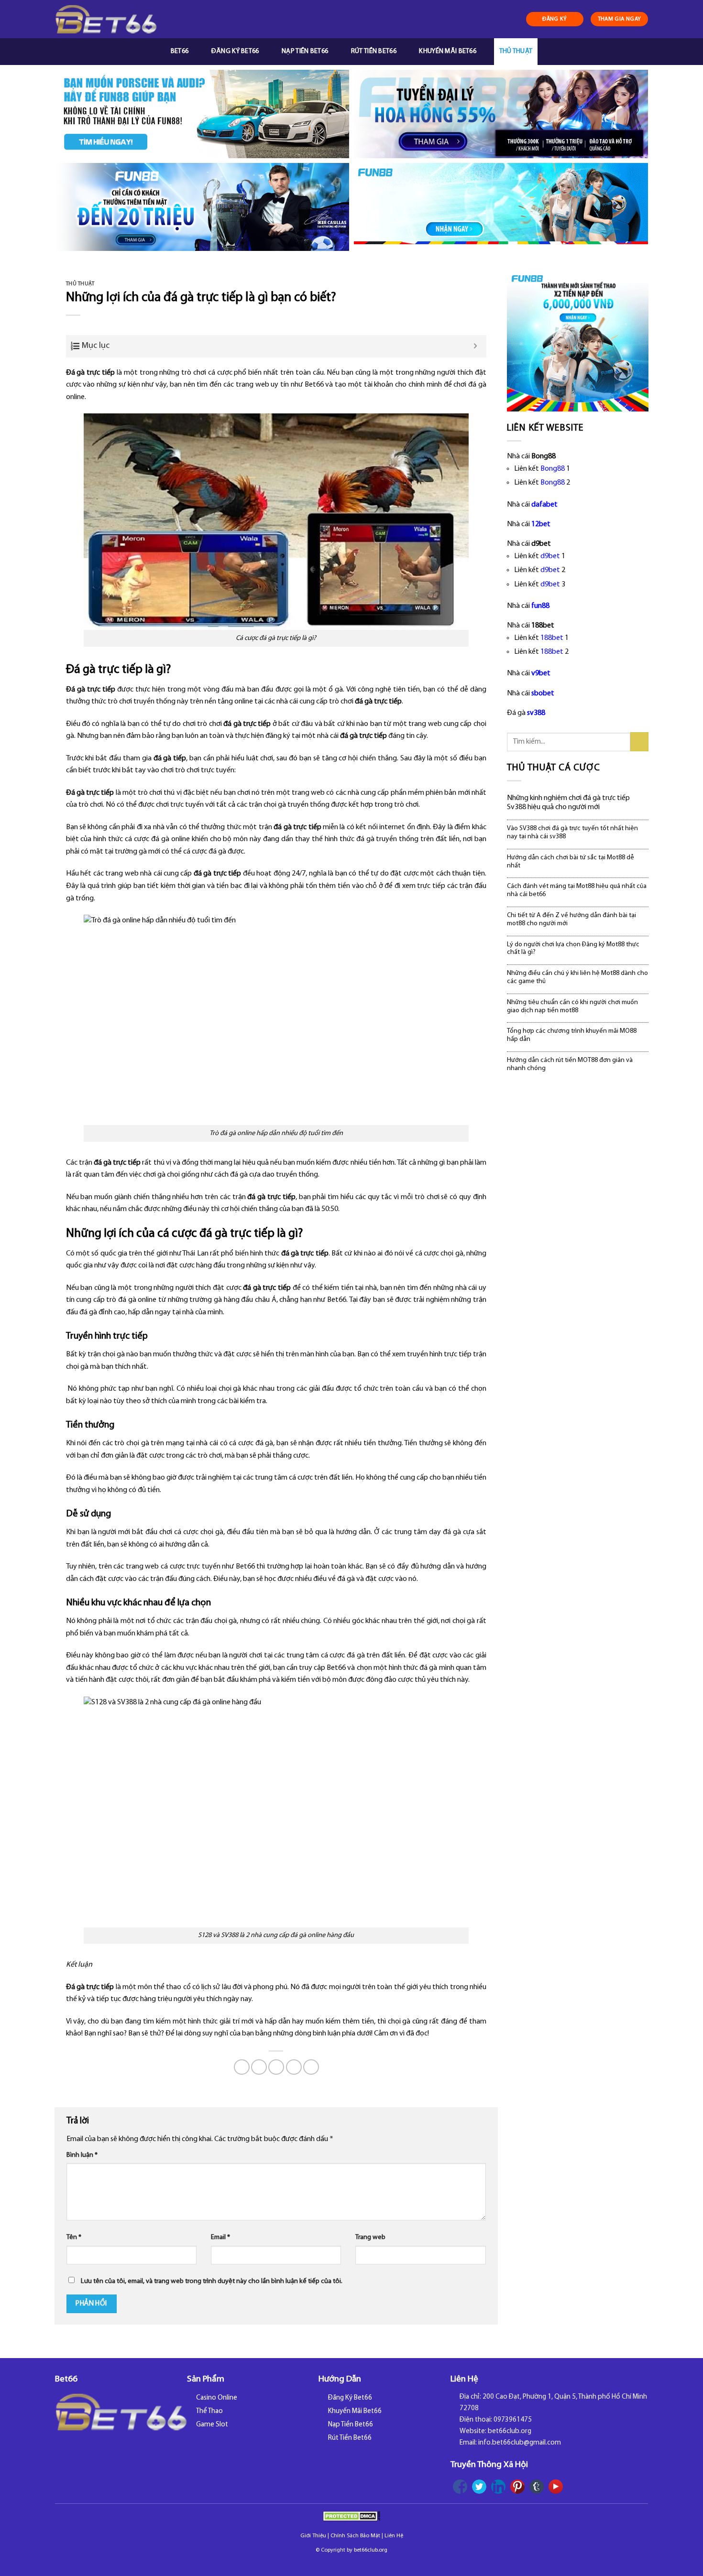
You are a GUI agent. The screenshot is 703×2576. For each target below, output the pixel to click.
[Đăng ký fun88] (578, 341)
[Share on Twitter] (259, 2067)
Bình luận (82, 2155)
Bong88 (553, 469)
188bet (552, 638)
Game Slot (212, 2425)
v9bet (541, 673)
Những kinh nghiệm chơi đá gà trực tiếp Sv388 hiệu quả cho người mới (568, 803)
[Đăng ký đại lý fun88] (202, 114)
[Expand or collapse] (476, 346)
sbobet (543, 693)
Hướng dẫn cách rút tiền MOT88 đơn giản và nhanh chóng (570, 1064)
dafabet (544, 505)
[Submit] (640, 741)
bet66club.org (371, 2550)
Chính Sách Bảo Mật (355, 2536)
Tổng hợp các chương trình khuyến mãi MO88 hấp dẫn (572, 1035)
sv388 (536, 713)
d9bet (550, 556)
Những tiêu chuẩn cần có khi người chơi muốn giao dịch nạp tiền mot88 (572, 1007)
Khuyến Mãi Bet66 (448, 51)
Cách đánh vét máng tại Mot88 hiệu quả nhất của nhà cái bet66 (577, 890)
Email (220, 2237)
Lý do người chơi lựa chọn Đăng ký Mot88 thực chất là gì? (573, 949)
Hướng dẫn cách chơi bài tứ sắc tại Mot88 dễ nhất (571, 862)
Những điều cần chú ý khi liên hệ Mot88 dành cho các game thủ (577, 977)
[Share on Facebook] (242, 2067)
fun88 (540, 606)
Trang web (370, 2237)
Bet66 (180, 51)
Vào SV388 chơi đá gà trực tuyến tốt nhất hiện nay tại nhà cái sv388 (572, 833)
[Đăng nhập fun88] (501, 207)
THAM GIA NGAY (620, 19)
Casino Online (217, 2398)
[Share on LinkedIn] (311, 2067)
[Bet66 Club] (106, 19)
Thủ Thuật (516, 51)
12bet (541, 524)
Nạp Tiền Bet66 (305, 51)
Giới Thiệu (313, 2536)
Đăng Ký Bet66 (235, 51)
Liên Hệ (394, 2536)
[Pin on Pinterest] (294, 2067)
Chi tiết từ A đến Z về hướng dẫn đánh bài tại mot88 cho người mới (571, 920)
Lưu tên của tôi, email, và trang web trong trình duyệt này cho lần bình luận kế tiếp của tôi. (212, 2281)
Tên (74, 2237)
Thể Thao (209, 2411)
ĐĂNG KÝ (555, 19)
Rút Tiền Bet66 (374, 51)
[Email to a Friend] (276, 2067)
